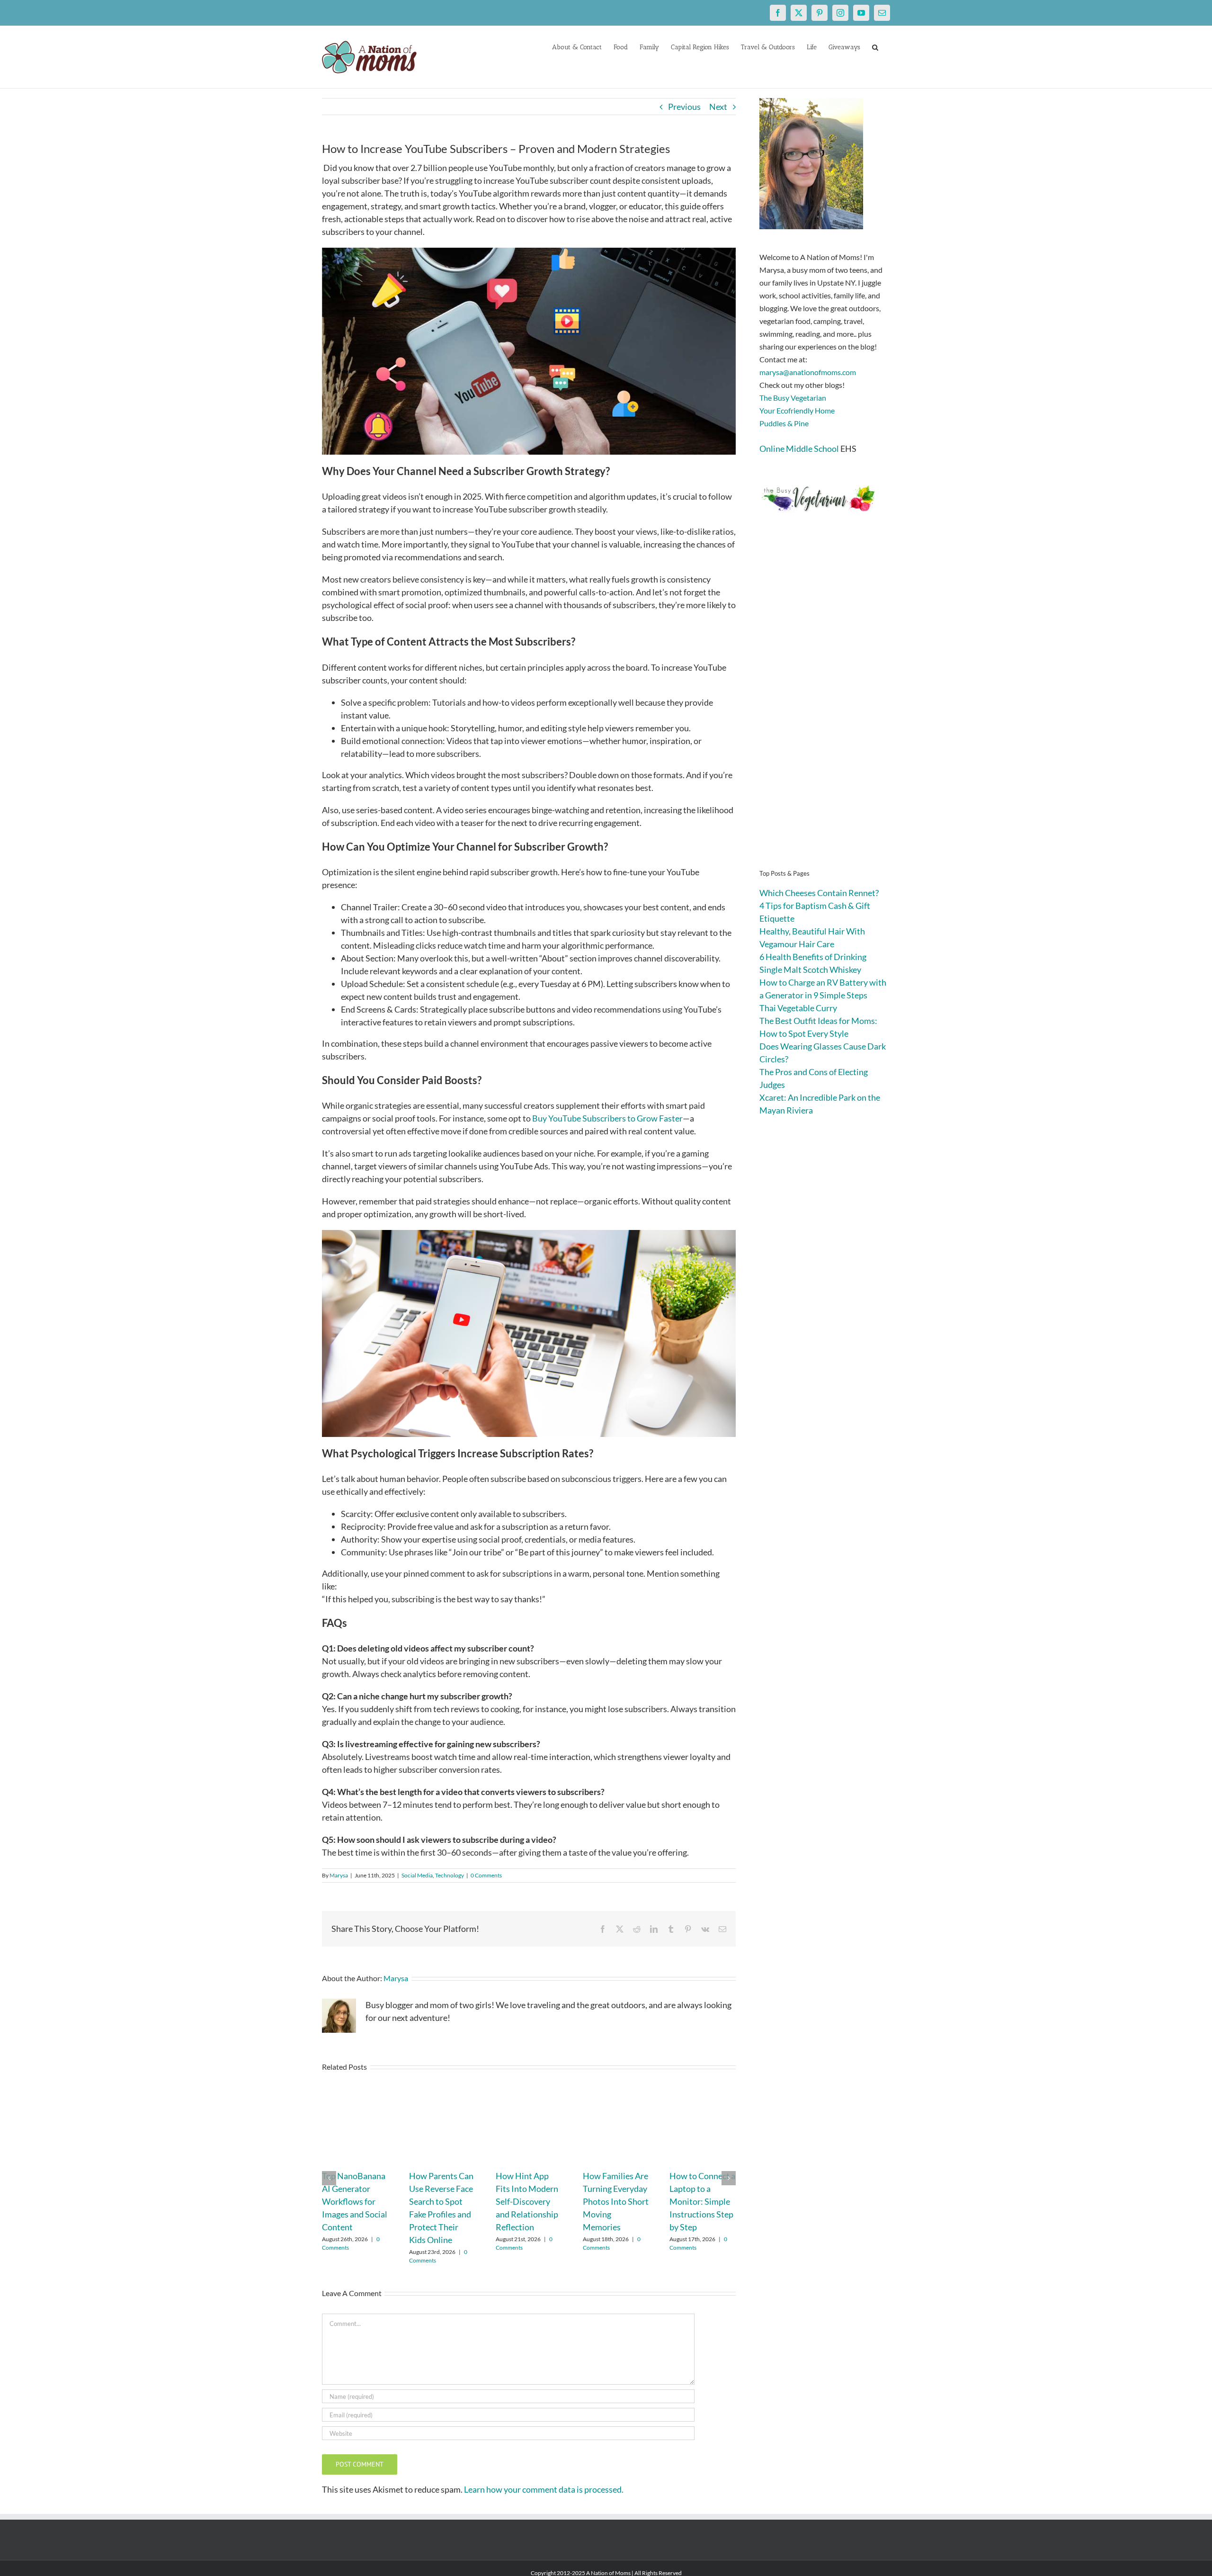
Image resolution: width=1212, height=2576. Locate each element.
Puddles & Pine (784, 423)
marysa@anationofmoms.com (808, 372)
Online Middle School (799, 449)
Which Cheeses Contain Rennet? (819, 893)
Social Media (417, 1875)
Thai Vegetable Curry (798, 1008)
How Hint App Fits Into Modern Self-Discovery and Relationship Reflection (527, 2201)
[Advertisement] (825, 706)
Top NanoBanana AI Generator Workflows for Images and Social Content (355, 2201)
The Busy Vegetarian (793, 398)
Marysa (339, 1875)
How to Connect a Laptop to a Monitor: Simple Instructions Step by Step (702, 2201)
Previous (684, 107)
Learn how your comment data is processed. (544, 2489)
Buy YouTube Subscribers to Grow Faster (607, 1118)
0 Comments (486, 1875)
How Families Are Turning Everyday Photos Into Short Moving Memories (616, 2201)
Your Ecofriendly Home (797, 410)
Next (718, 107)
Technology (450, 1875)
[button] (875, 46)
